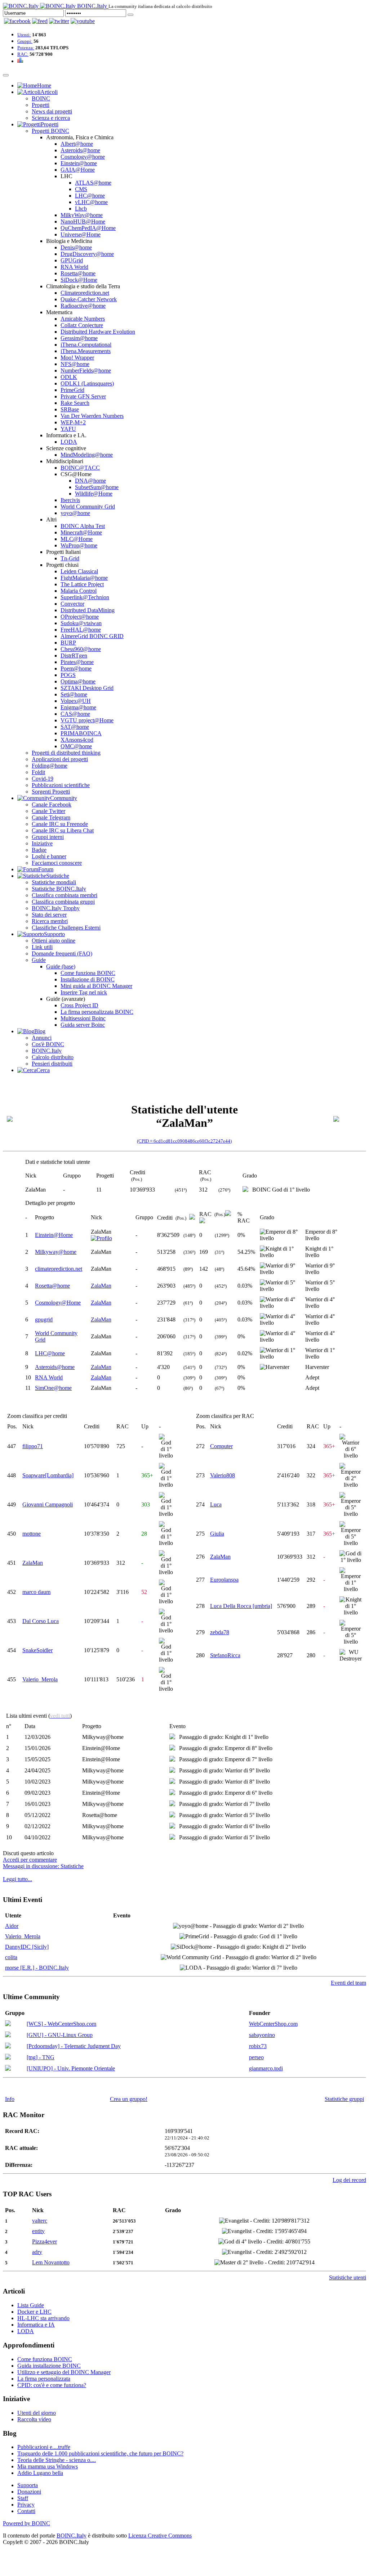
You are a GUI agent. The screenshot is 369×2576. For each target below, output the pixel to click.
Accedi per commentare (30, 1860)
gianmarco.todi (266, 2068)
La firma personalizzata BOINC (97, 1012)
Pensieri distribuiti (52, 1064)
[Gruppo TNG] (8, 2058)
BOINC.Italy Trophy (56, 908)
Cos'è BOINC (48, 1044)
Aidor (12, 1926)
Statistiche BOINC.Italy (59, 889)
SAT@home (75, 727)
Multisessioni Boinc (83, 1018)
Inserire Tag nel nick (84, 992)
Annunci (42, 1038)
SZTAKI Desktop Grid (87, 688)
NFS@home (75, 364)
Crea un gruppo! (129, 2099)
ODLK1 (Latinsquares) (87, 383)
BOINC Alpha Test (83, 526)
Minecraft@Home (81, 532)
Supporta (28, 2485)
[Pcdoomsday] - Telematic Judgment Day (74, 2046)
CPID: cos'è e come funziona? (52, 2385)
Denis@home (76, 247)
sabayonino (262, 2035)
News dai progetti (52, 111)
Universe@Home (81, 234)
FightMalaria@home (84, 578)
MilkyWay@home (82, 215)
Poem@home (76, 668)
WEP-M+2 (73, 422)
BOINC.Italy (47, 1051)
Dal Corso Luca (41, 1621)
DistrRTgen (74, 656)
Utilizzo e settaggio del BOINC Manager (64, 2372)
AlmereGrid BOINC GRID (92, 636)
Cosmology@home (83, 157)
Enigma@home (78, 707)
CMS (81, 189)
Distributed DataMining (88, 610)
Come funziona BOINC (88, 973)
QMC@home (76, 746)
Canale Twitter (48, 811)
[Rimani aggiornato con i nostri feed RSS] (83, 21)
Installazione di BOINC (88, 979)
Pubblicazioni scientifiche (61, 785)
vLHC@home (91, 202)
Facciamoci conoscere (57, 863)
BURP (68, 643)
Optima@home (78, 681)
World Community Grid (88, 507)
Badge (39, 850)
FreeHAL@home (81, 630)
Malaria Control (79, 591)
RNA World (74, 267)
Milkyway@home (56, 1252)
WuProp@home (79, 545)
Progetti (41, 105)
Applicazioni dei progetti (60, 759)
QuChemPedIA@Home (88, 228)
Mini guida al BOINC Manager (96, 986)
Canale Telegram (51, 817)
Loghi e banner (49, 856)
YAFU (68, 429)
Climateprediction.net (85, 293)
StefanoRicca (225, 1655)
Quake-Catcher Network (89, 299)
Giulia (217, 1534)
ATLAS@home (93, 183)
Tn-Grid (70, 558)
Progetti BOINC (50, 131)
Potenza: (26, 48)
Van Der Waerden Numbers (92, 416)
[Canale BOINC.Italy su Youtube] (40, 21)
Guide (39, 960)
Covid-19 (43, 779)
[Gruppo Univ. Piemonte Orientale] (8, 2069)
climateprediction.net (59, 1269)
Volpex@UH (76, 701)
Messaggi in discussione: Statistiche (43, 1866)
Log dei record (349, 2180)
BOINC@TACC (80, 468)
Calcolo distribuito (53, 1057)
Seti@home (74, 694)
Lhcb (81, 209)
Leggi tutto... (17, 1879)
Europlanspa (224, 1580)
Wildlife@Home (94, 494)
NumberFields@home (86, 370)
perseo (256, 2057)
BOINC (41, 98)
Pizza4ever (45, 2241)
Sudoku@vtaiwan (81, 623)
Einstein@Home (54, 1235)
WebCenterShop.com (273, 2024)
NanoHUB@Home (83, 222)
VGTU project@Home (87, 720)
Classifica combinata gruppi (63, 902)
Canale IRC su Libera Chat (63, 830)
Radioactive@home (83, 306)
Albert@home (77, 144)
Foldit (38, 772)
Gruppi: (25, 41)
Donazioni (29, 2492)
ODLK (69, 377)
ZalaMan (101, 1286)
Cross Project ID (79, 1005)
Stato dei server (49, 915)
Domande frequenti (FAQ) (62, 953)
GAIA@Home (78, 170)
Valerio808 (223, 1475)
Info (10, 2099)
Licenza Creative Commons (160, 2536)
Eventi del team (348, 1983)
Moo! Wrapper (77, 358)
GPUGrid (72, 260)
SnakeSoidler (37, 1650)
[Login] (130, 15)
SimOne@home (53, 1388)
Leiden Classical (79, 571)
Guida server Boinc (83, 1025)
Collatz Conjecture (82, 325)
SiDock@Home (79, 280)
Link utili (42, 947)
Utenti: (24, 35)
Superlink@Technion (85, 597)
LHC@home (90, 196)
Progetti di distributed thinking (66, 753)
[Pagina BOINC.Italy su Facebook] (17, 21)
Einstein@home (79, 163)
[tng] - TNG (41, 2057)
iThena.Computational (86, 345)
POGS (68, 675)
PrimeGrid (72, 390)
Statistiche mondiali (54, 882)
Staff (23, 2498)
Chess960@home (81, 649)
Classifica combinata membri (65, 895)
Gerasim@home (79, 338)
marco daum (36, 1592)
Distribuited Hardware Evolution (98, 332)
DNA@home (90, 481)
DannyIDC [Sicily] (27, 1947)
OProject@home (80, 617)
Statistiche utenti (348, 2277)
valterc (40, 2221)
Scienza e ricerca (51, 118)
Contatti (26, 2511)
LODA (69, 442)
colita (11, 1957)
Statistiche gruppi (344, 2099)
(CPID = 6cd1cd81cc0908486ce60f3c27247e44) (184, 1141)
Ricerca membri (50, 921)
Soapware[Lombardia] (48, 1475)
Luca (216, 1504)
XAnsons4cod (77, 740)
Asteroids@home (80, 150)
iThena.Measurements (86, 351)
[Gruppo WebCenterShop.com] (8, 2024)
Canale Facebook (52, 805)
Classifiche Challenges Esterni (66, 928)
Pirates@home (77, 662)
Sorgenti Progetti (51, 792)
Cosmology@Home (58, 1303)
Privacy (26, 2505)
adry (37, 2252)
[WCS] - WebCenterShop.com (61, 2024)
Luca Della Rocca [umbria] (241, 1606)
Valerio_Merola (40, 1679)
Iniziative (42, 843)
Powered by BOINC (26, 2523)
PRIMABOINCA (81, 733)
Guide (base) (61, 966)
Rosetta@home (78, 273)
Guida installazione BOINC (49, 2366)
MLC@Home (77, 539)
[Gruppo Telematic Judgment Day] (8, 2046)
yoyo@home (75, 513)
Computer (221, 1446)
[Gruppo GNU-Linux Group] (8, 2035)
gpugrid (44, 1319)
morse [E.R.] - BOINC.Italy (37, 1968)
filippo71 (33, 1446)
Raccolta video (34, 2419)
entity (38, 2231)
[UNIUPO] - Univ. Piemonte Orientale (71, 2068)
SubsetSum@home (97, 487)
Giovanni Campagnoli (48, 1504)
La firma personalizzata (44, 2379)
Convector (72, 604)
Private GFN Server (83, 396)
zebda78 (220, 1632)
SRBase (70, 409)
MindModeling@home (87, 455)
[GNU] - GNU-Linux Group (60, 2035)
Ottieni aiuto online (54, 941)
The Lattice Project (82, 584)
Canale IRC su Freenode (60, 824)
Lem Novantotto (51, 2262)
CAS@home (75, 714)
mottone (32, 1534)
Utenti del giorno (37, 2413)
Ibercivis (70, 500)
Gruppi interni (48, 837)
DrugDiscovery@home (87, 254)
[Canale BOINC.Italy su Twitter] (59, 21)
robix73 (258, 2046)
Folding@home (50, 766)
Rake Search (75, 403)
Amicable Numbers (83, 319)
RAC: (23, 54)
